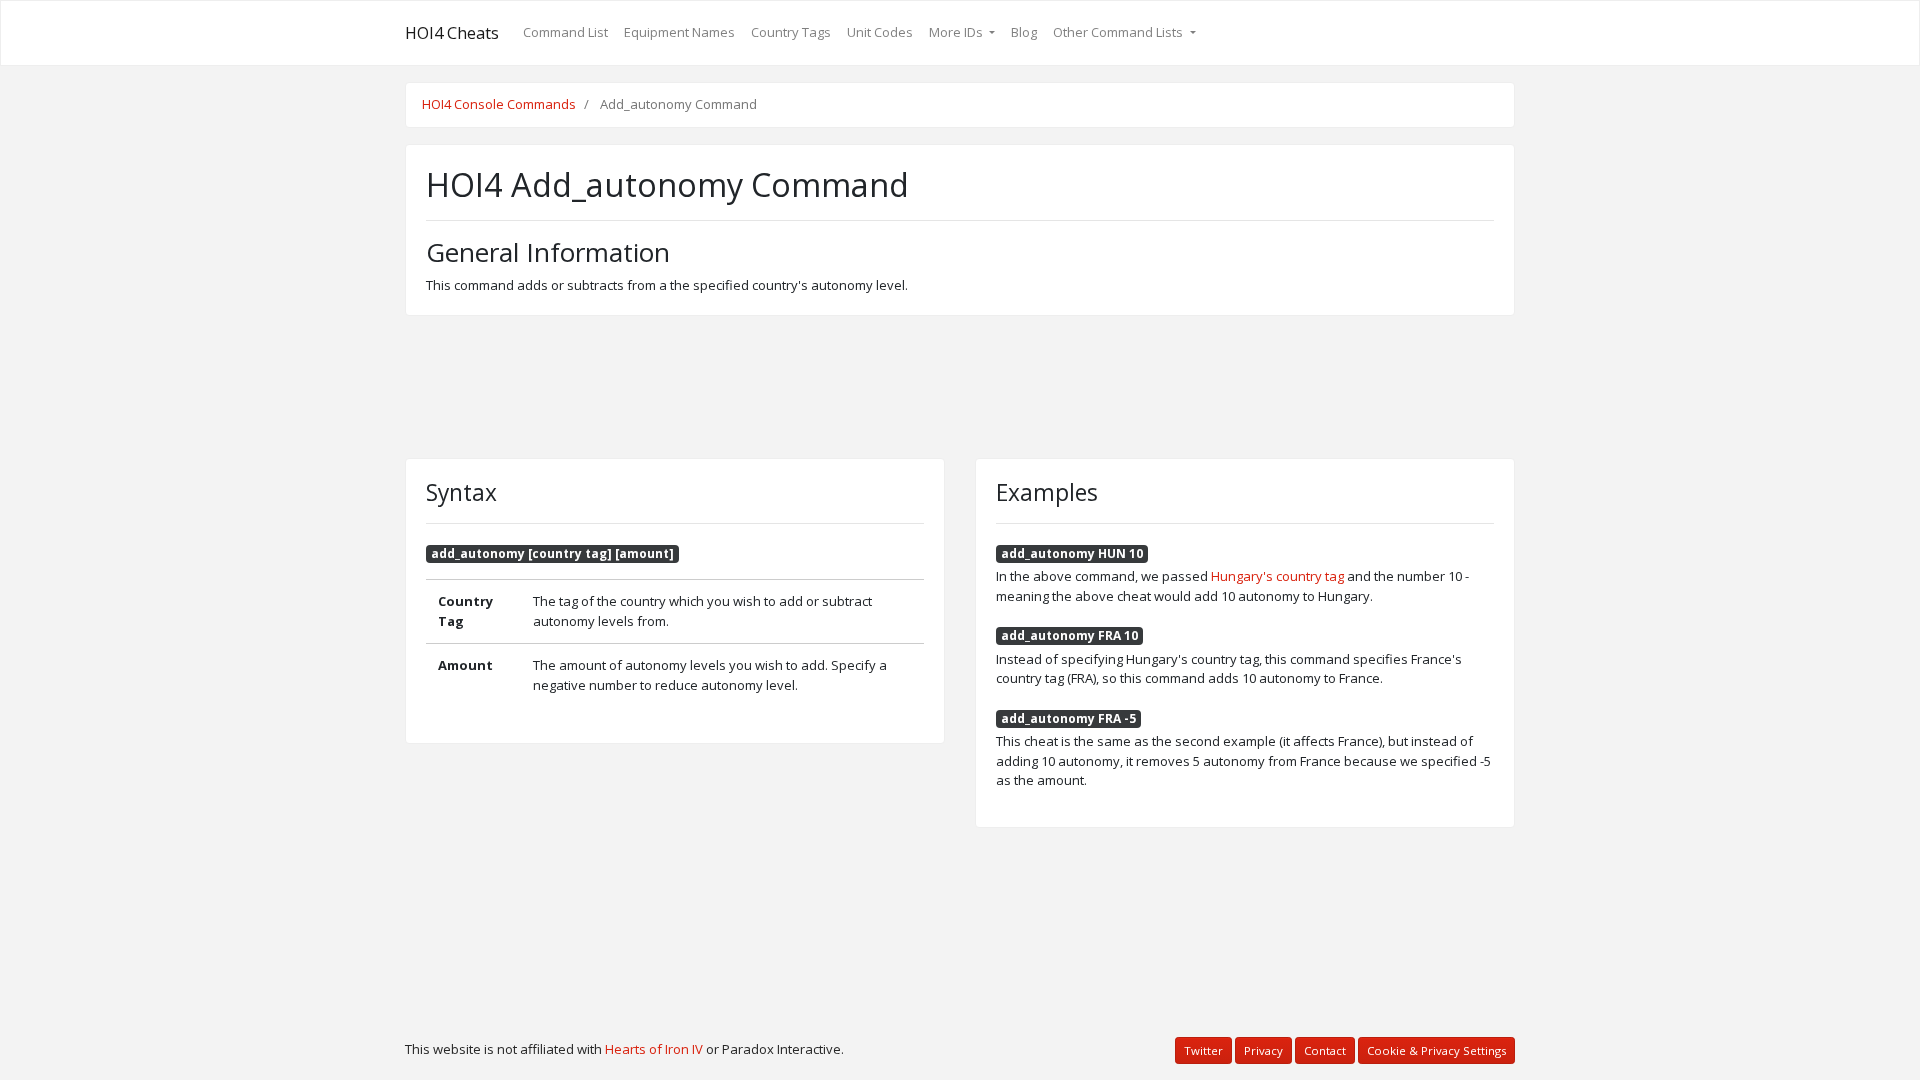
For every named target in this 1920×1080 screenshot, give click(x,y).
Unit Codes (880, 32)
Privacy (1263, 1050)
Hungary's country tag (1277, 576)
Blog (1024, 32)
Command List (565, 32)
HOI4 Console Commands (499, 104)
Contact (1325, 1050)
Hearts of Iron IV (654, 1049)
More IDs (957, 32)
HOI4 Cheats (452, 33)
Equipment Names (679, 32)
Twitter (1203, 1050)
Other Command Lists (1119, 32)
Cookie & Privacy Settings (1436, 1050)
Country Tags (791, 32)
